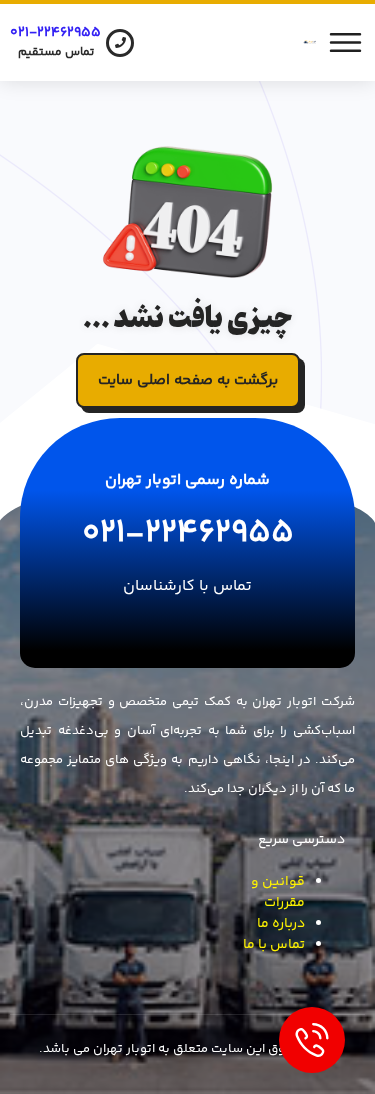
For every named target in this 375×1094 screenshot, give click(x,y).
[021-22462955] (120, 43)
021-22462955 (55, 33)
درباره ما (281, 924)
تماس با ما (274, 945)
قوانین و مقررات (278, 892)
